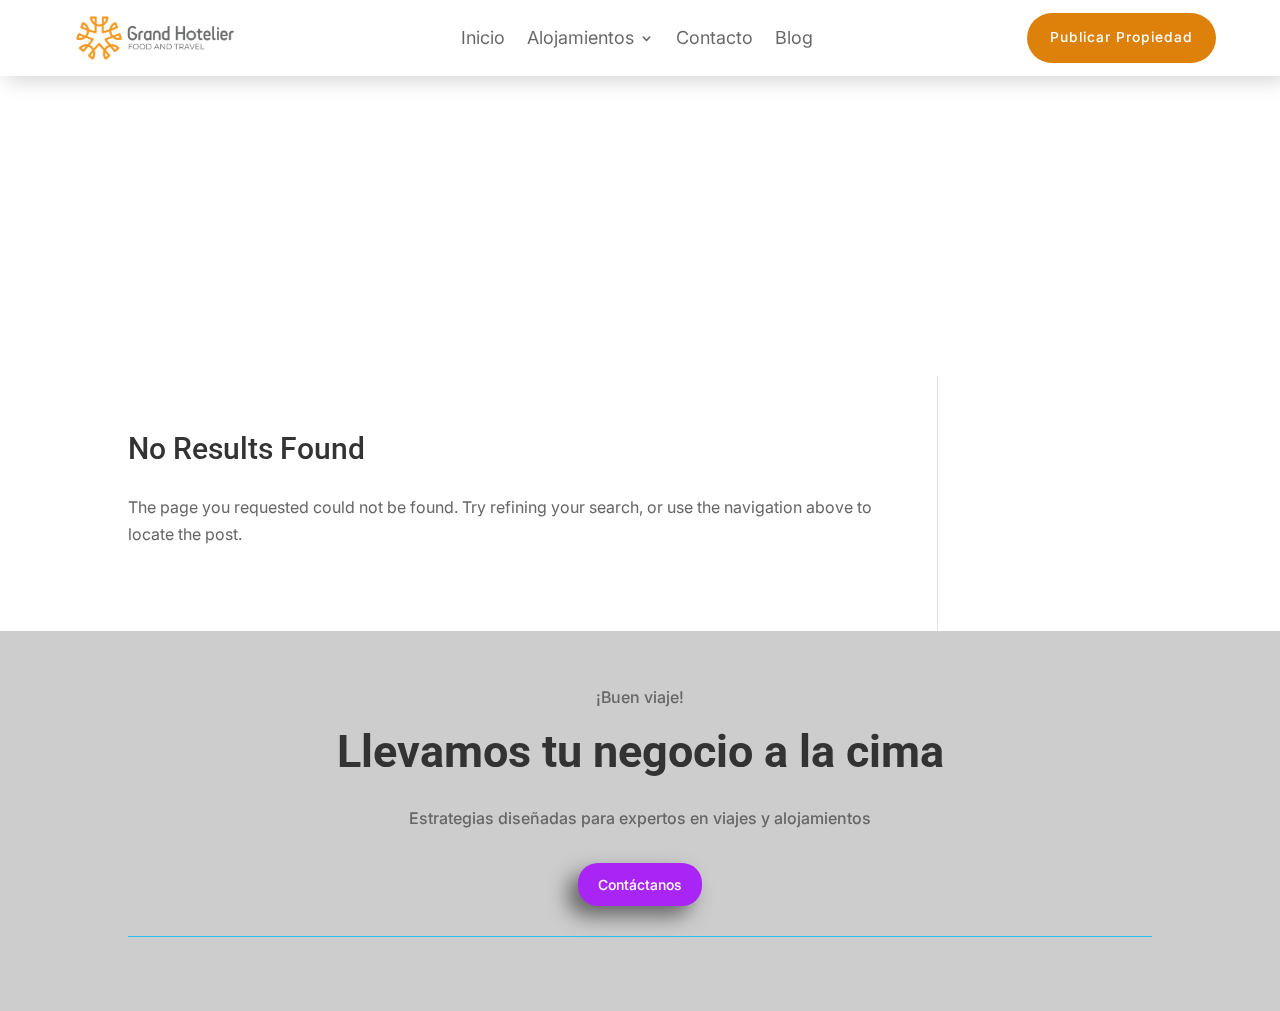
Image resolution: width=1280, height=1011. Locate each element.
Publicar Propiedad (1121, 37)
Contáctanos (640, 884)
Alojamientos (580, 37)
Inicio (483, 37)
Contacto (714, 37)
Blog (794, 37)
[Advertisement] (640, 226)
